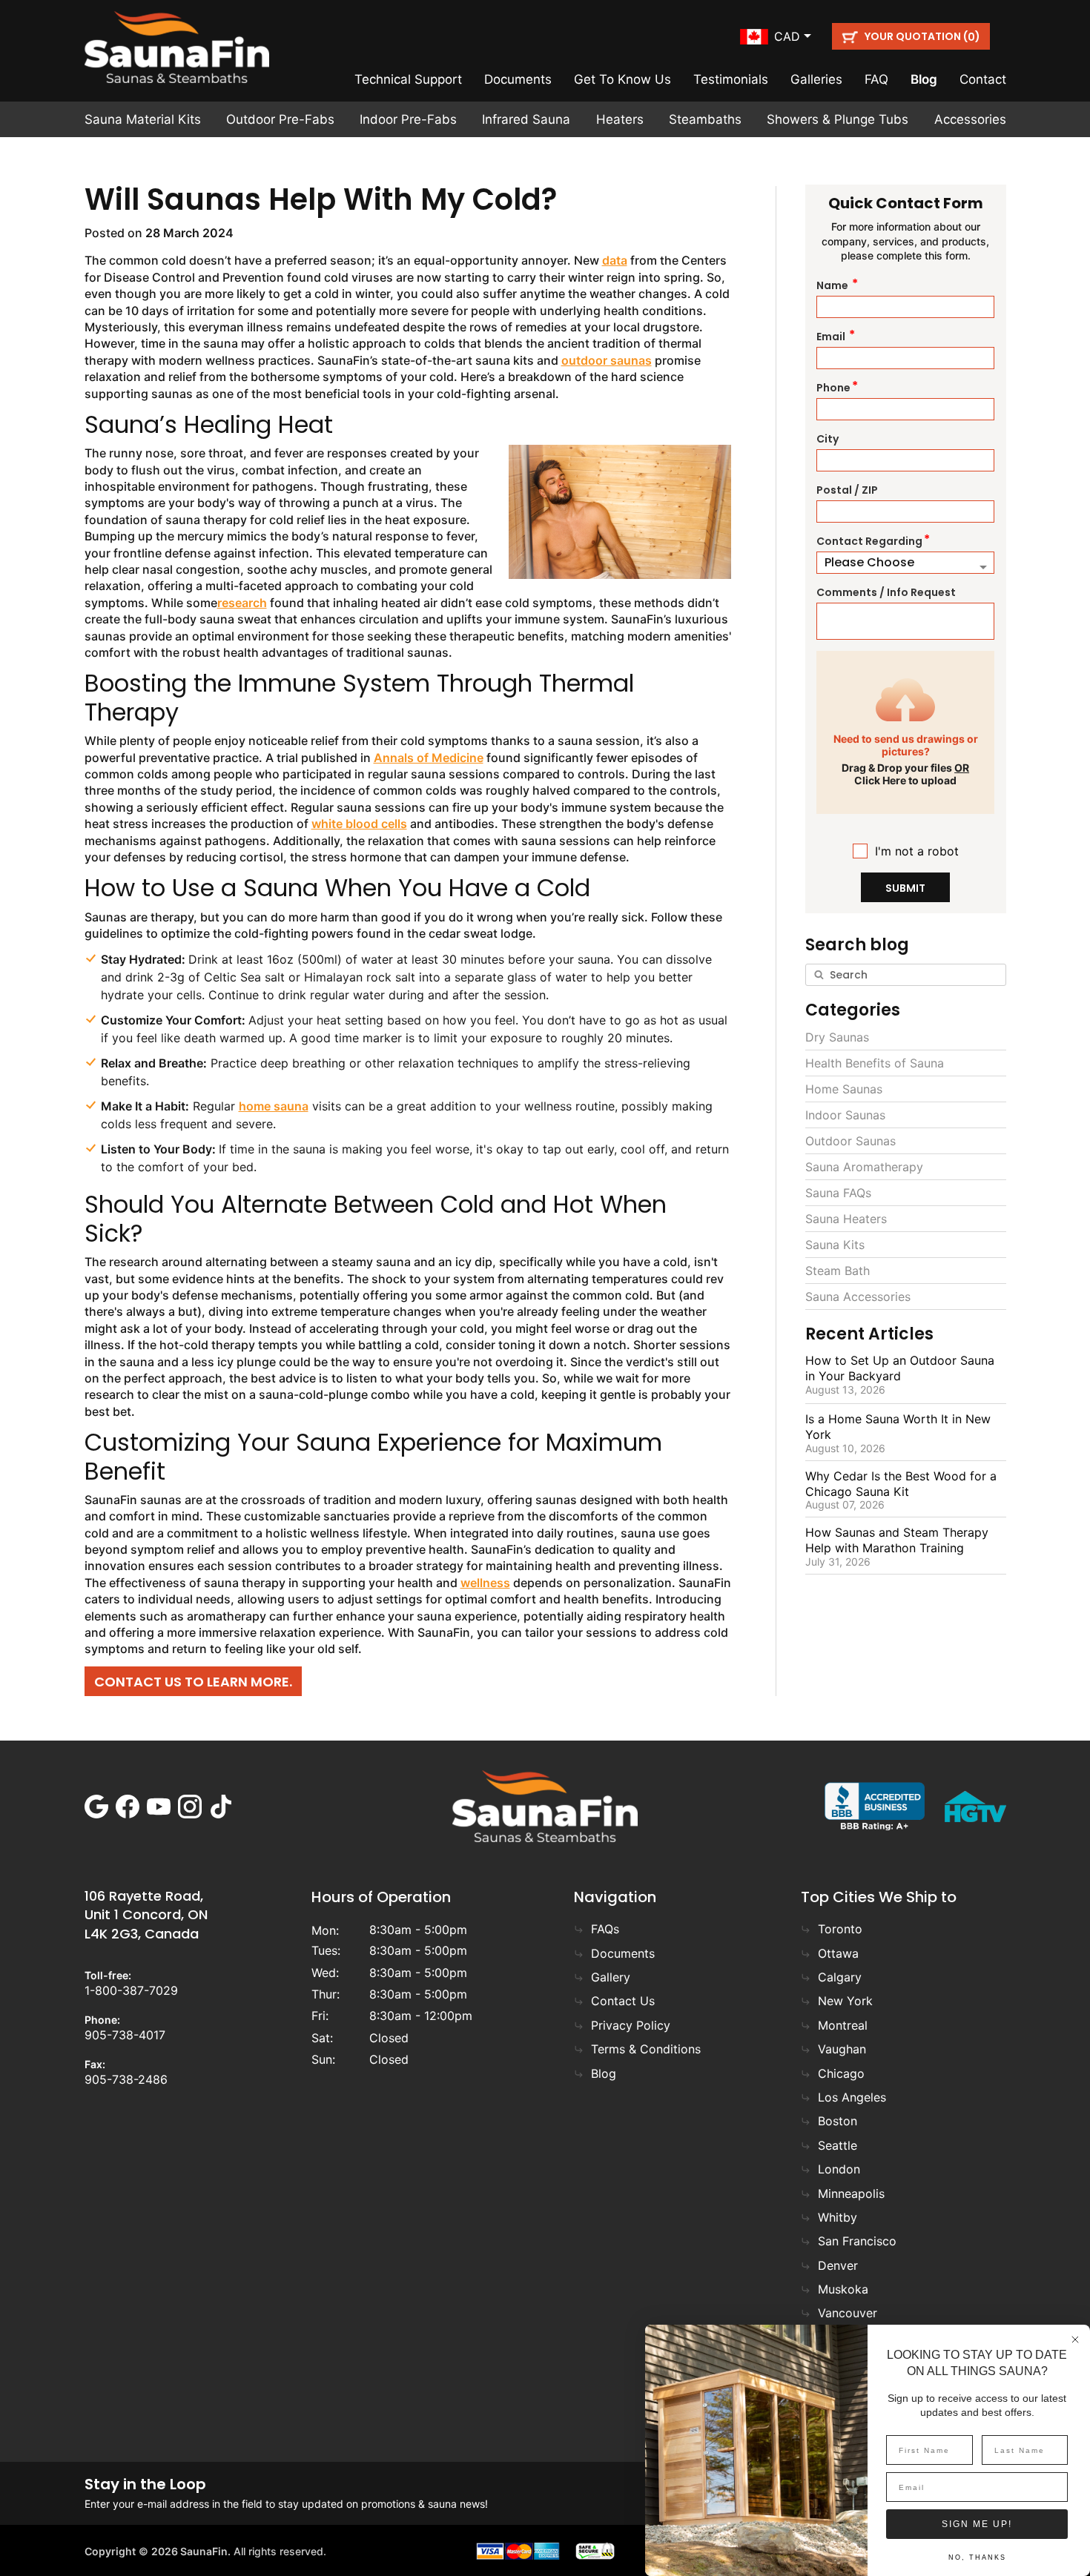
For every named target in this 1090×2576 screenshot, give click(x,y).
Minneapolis (851, 2193)
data (615, 260)
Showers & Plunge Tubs (838, 119)
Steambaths (705, 119)
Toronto (840, 1929)
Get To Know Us (622, 79)
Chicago (841, 2073)
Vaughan (842, 2049)
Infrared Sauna (526, 119)
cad (787, 36)
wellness (485, 1583)
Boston (838, 2121)
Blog (924, 79)
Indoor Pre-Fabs (408, 119)
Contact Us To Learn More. (193, 1682)
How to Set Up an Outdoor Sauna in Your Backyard (900, 1368)
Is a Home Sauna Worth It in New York (898, 1427)
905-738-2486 (126, 2079)
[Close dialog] (1075, 2340)
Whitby (838, 2217)
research (242, 603)
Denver (838, 2265)
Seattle (838, 2145)
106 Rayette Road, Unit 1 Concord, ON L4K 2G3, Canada (146, 1914)
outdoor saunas (607, 360)
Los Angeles (852, 2097)
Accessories (970, 119)
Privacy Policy (631, 2025)
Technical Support (408, 79)
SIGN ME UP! (977, 2524)
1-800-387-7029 (131, 1990)
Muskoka (843, 2289)
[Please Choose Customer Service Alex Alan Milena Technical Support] (906, 563)
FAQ (876, 79)
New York (845, 2001)
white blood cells (359, 824)
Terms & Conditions (646, 2049)
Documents (518, 79)
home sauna (274, 1106)
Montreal (843, 2025)
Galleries (816, 79)
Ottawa (838, 1953)
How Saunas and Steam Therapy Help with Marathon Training (897, 1540)
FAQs (605, 1929)
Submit (905, 888)
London (839, 2169)
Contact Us (623, 2001)
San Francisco (857, 2241)
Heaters (620, 119)
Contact (983, 79)
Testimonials (731, 79)
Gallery (611, 1977)
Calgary (840, 1977)
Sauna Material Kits (143, 119)
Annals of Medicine (429, 758)
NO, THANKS (977, 2557)
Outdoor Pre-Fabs (280, 119)
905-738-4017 (125, 2035)
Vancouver (848, 2313)
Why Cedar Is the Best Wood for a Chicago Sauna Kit (901, 1484)
